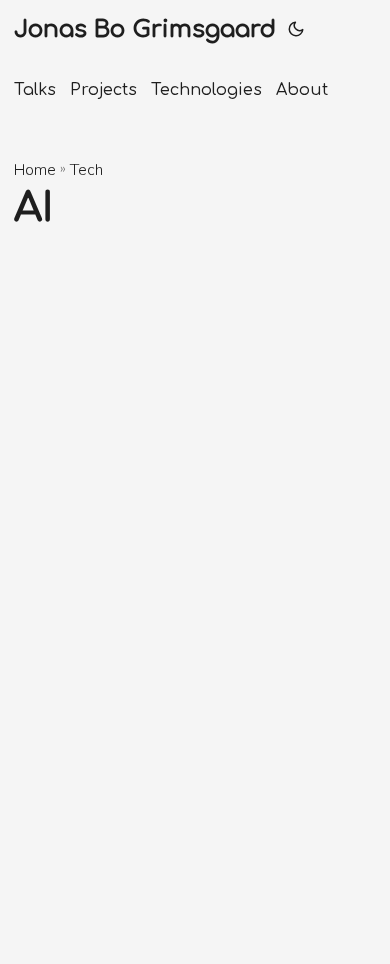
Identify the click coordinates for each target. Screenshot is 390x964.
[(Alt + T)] (296, 30)
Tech (86, 170)
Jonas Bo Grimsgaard (145, 29)
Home (35, 170)
